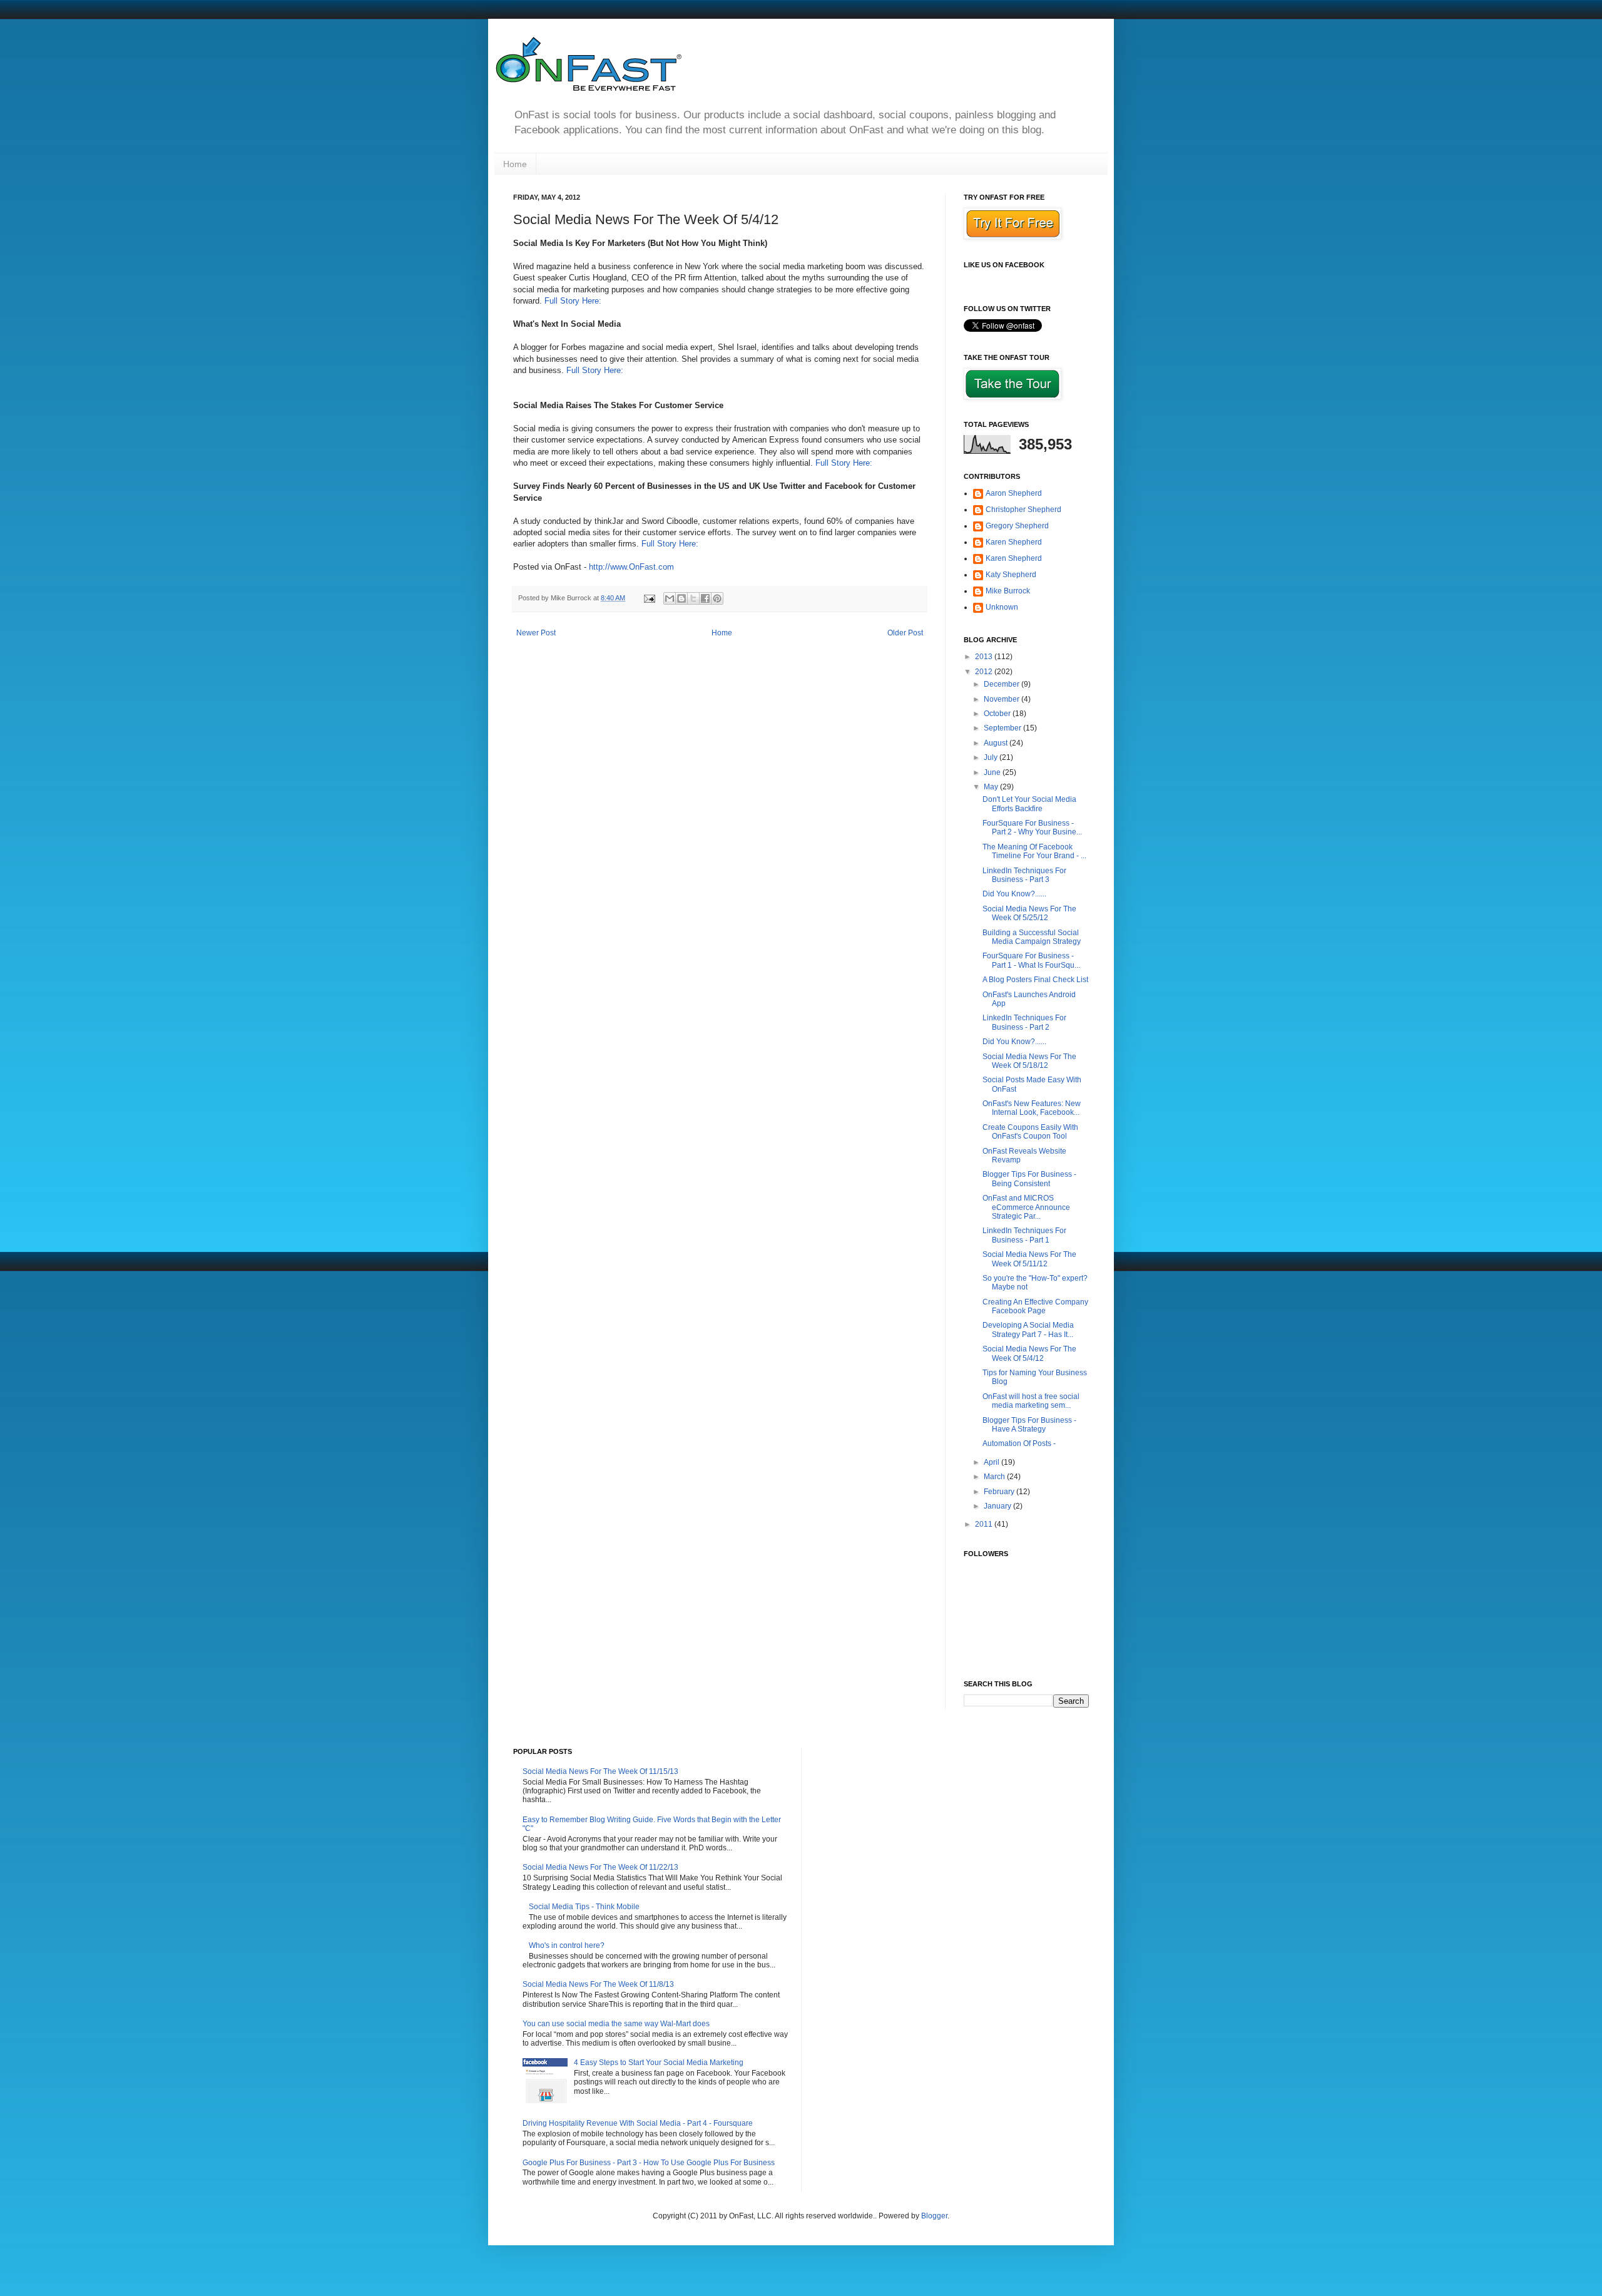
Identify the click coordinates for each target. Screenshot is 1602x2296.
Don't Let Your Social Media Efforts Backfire (1029, 804)
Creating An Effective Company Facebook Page (1035, 1306)
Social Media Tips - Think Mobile (584, 1907)
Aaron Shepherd (1014, 493)
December (1003, 684)
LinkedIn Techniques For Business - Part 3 (1024, 875)
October (998, 714)
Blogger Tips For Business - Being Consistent (1029, 1179)
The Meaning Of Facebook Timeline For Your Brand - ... (1034, 851)
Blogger (934, 2216)
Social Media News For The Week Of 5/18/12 (1029, 1061)
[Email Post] (649, 598)
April (992, 1462)
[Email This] (670, 598)
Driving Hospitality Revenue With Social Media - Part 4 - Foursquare (638, 2123)
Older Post (905, 633)
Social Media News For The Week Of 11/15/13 (600, 1771)
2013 (985, 657)
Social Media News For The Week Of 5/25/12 (1029, 913)
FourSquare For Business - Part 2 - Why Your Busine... (1032, 828)
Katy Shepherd (1011, 575)
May (992, 787)
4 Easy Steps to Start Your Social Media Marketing (659, 2063)
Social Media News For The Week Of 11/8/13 (598, 1984)
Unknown (1002, 607)
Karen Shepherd (1014, 542)
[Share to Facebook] (705, 598)
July (992, 757)
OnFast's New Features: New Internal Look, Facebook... (1032, 1108)
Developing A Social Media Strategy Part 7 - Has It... (1028, 1330)
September (1003, 728)
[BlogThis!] (681, 598)
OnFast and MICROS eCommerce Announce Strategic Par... (1026, 1207)
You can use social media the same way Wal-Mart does (616, 2024)
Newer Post (536, 633)
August (997, 743)
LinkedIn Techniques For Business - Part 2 (1024, 1022)
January (998, 1506)
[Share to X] (693, 598)
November (1003, 699)
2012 (985, 672)
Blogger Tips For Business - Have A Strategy (1029, 1425)
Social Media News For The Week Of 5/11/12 (1029, 1259)
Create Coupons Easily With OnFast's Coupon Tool (1030, 1132)
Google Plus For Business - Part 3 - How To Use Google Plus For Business (649, 2163)
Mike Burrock (1008, 591)
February (1000, 1492)
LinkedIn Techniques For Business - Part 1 (1024, 1235)
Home (515, 164)
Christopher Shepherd (1023, 510)
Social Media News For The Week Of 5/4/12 (1029, 1353)
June (993, 772)
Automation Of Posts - (1019, 1443)
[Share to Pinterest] (717, 598)
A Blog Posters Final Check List (1035, 980)
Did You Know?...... (1014, 894)
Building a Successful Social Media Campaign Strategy (1032, 937)
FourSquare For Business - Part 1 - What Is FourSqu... (1031, 960)
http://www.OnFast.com (631, 567)
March (995, 1477)
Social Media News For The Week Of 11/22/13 (600, 1867)
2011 (985, 1524)
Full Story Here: (574, 301)
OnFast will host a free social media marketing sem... (1031, 1401)
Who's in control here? (567, 1945)
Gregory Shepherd (1017, 526)
